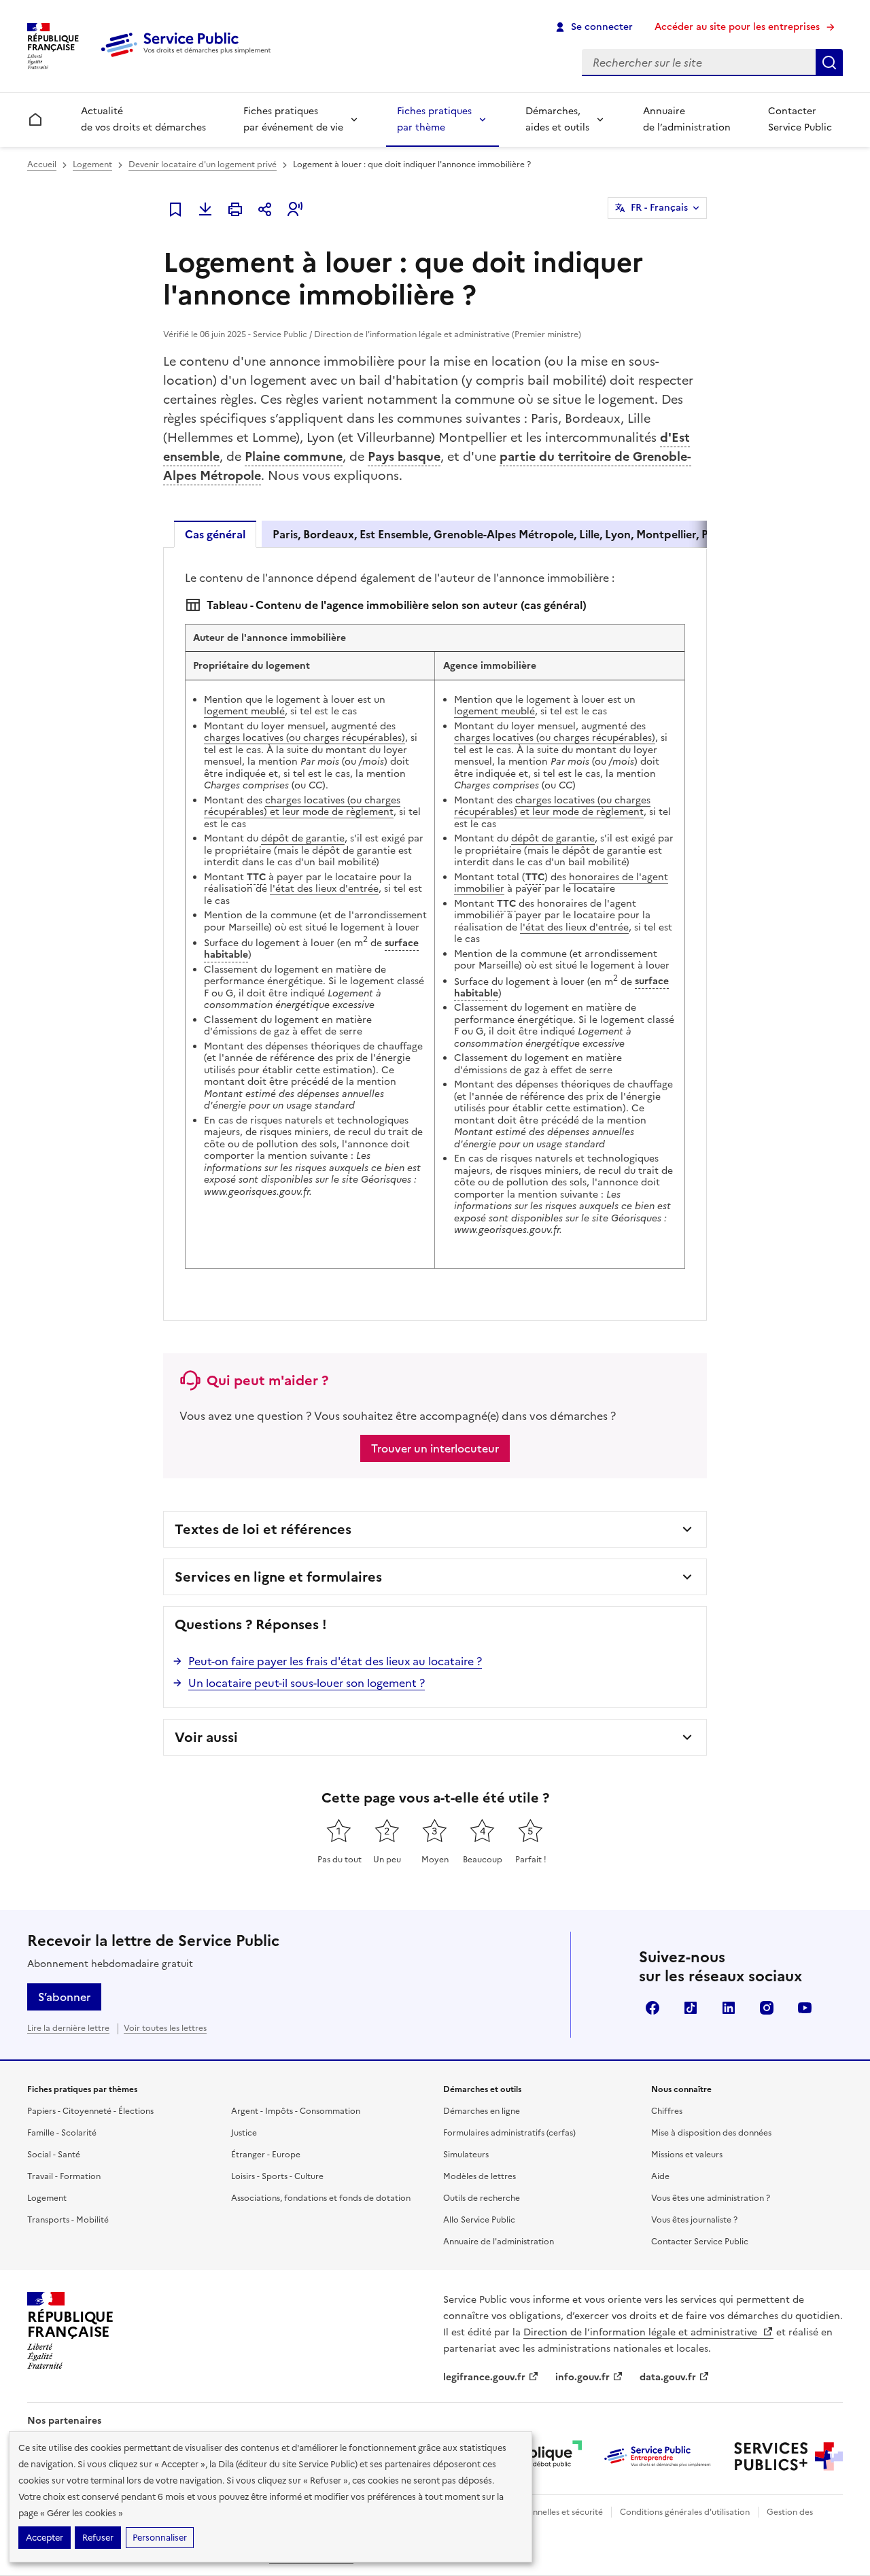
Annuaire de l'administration (499, 2242)
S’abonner (64, 1997)
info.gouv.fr (582, 2377)
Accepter (45, 2538)
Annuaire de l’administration (687, 119)
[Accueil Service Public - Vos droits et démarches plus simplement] (189, 58)
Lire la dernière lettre (68, 2028)
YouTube (805, 2008)
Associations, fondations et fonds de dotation (321, 2198)
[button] (295, 209)
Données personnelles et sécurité (538, 2512)
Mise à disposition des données (711, 2133)
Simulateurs (466, 2155)
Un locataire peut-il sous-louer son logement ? (307, 1683)
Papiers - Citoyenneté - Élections (90, 2111)
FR (659, 208)
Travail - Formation (64, 2176)
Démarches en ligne (482, 2111)
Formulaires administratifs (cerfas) (509, 2133)
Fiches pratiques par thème (434, 119)
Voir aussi (206, 1737)
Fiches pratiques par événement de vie (293, 119)
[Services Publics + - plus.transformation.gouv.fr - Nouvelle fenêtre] (788, 2456)
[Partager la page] (265, 209)
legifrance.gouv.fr (484, 2377)
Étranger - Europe (266, 2155)
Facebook (652, 2008)
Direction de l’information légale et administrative (642, 2332)
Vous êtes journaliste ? (694, 2220)
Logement (92, 164)
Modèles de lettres (480, 2176)
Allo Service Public (479, 2220)
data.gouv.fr (668, 2377)
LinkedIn (729, 2008)
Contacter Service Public (800, 119)
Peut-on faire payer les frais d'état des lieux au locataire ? (335, 1661)
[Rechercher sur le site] (829, 63)
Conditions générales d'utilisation (685, 2512)
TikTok (691, 2008)
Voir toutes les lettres (165, 2028)
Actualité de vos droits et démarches (143, 119)
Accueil (42, 164)
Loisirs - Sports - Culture (277, 2176)
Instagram (767, 2008)
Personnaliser (160, 2538)
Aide (660, 2176)
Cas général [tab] (215, 534)
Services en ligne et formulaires (278, 1577)
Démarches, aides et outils (557, 119)
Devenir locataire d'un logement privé (203, 164)
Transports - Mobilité (68, 2220)
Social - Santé (54, 2155)
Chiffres (667, 2111)
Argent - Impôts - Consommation (296, 2111)
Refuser (98, 2538)
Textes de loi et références (263, 1529)
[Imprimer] (235, 209)
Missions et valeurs (687, 2155)
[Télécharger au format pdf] (205, 209)
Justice (244, 2133)
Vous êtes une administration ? (711, 2198)
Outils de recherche (482, 2198)
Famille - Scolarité (62, 2133)
